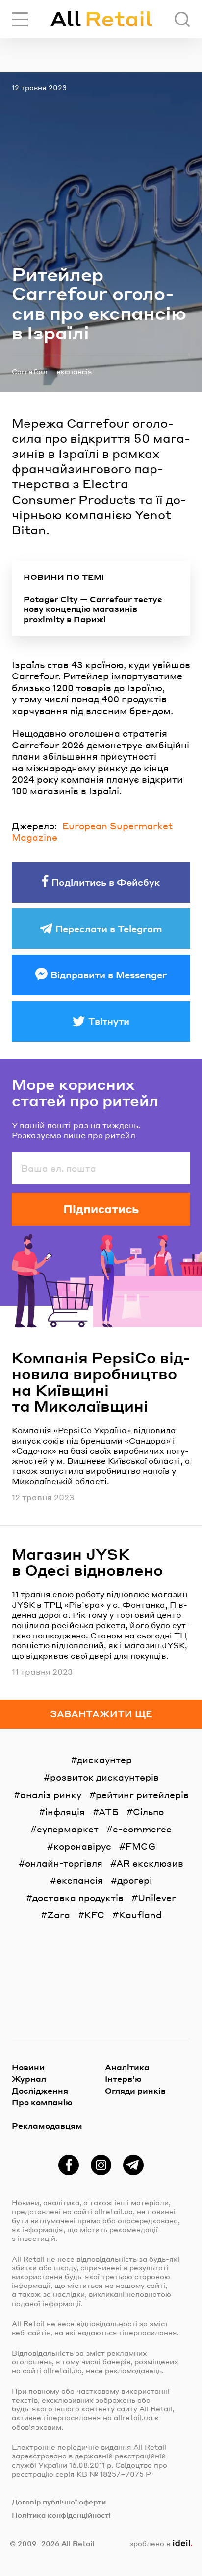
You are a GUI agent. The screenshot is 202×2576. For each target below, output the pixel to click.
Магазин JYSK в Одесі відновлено (87, 1562)
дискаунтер (104, 1760)
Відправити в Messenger (109, 975)
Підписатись (101, 1209)
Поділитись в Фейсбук (106, 882)
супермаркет (68, 1829)
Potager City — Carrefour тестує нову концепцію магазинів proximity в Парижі (93, 609)
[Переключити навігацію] (20, 19)
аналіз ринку (51, 1794)
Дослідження (40, 2090)
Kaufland (140, 1914)
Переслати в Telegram (109, 928)
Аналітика (127, 2067)
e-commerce (142, 1829)
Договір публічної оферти (59, 2502)
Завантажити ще (101, 1714)
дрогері (135, 1880)
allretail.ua (114, 2211)
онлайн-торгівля (64, 1863)
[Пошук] (182, 19)
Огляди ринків (135, 2090)
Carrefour (30, 371)
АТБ (109, 1812)
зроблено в (159, 2543)
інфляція (65, 1812)
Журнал (29, 2079)
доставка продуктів (78, 1897)
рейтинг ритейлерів (142, 1794)
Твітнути (109, 1021)
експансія (74, 371)
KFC (94, 1914)
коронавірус (82, 1846)
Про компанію (42, 2102)
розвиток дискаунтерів (104, 1777)
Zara (59, 1914)
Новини (28, 2067)
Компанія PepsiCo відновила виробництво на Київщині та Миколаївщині (101, 1382)
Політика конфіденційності (61, 2515)
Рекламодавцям (47, 2126)
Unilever (157, 1897)
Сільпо (148, 1812)
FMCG (140, 1846)
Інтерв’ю (123, 2079)
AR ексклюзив (150, 1863)
